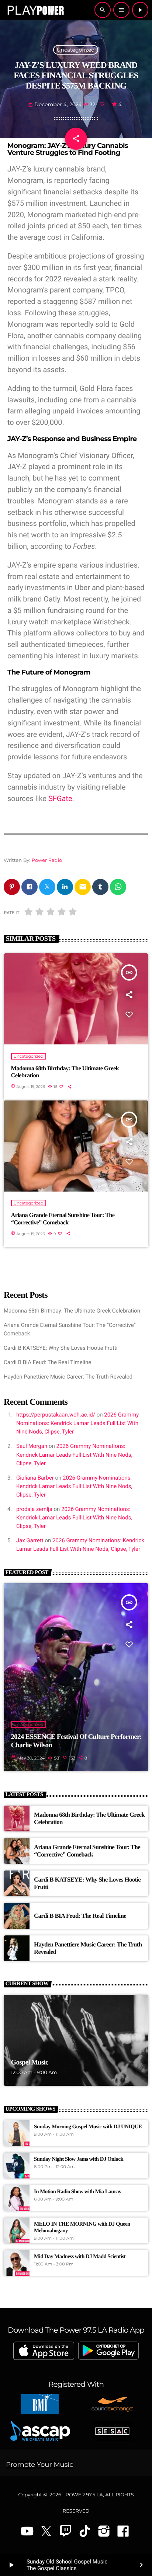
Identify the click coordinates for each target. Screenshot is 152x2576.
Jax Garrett (30, 1540)
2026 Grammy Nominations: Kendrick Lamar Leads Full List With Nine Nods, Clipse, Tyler (77, 1423)
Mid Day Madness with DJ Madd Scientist (80, 2257)
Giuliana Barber (35, 1478)
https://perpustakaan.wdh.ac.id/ (56, 1415)
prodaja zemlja (34, 1509)
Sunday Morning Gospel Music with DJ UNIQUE (88, 2127)
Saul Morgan (32, 1446)
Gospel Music (30, 2062)
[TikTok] (85, 2532)
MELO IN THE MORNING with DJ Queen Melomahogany (82, 2227)
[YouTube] (27, 2532)
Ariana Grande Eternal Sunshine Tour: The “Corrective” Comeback (63, 1219)
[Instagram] (104, 2532)
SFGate (60, 798)
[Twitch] (66, 2532)
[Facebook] (123, 2532)
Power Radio (47, 860)
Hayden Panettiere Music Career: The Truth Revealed (68, 1377)
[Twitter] (46, 2532)
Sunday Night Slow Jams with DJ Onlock (79, 2159)
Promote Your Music (39, 2465)
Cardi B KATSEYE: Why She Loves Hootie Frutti (61, 1348)
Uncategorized (75, 50)
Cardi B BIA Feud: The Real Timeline (47, 1362)
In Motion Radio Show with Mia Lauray (78, 2192)
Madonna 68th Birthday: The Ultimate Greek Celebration (65, 1072)
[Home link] (35, 10)
